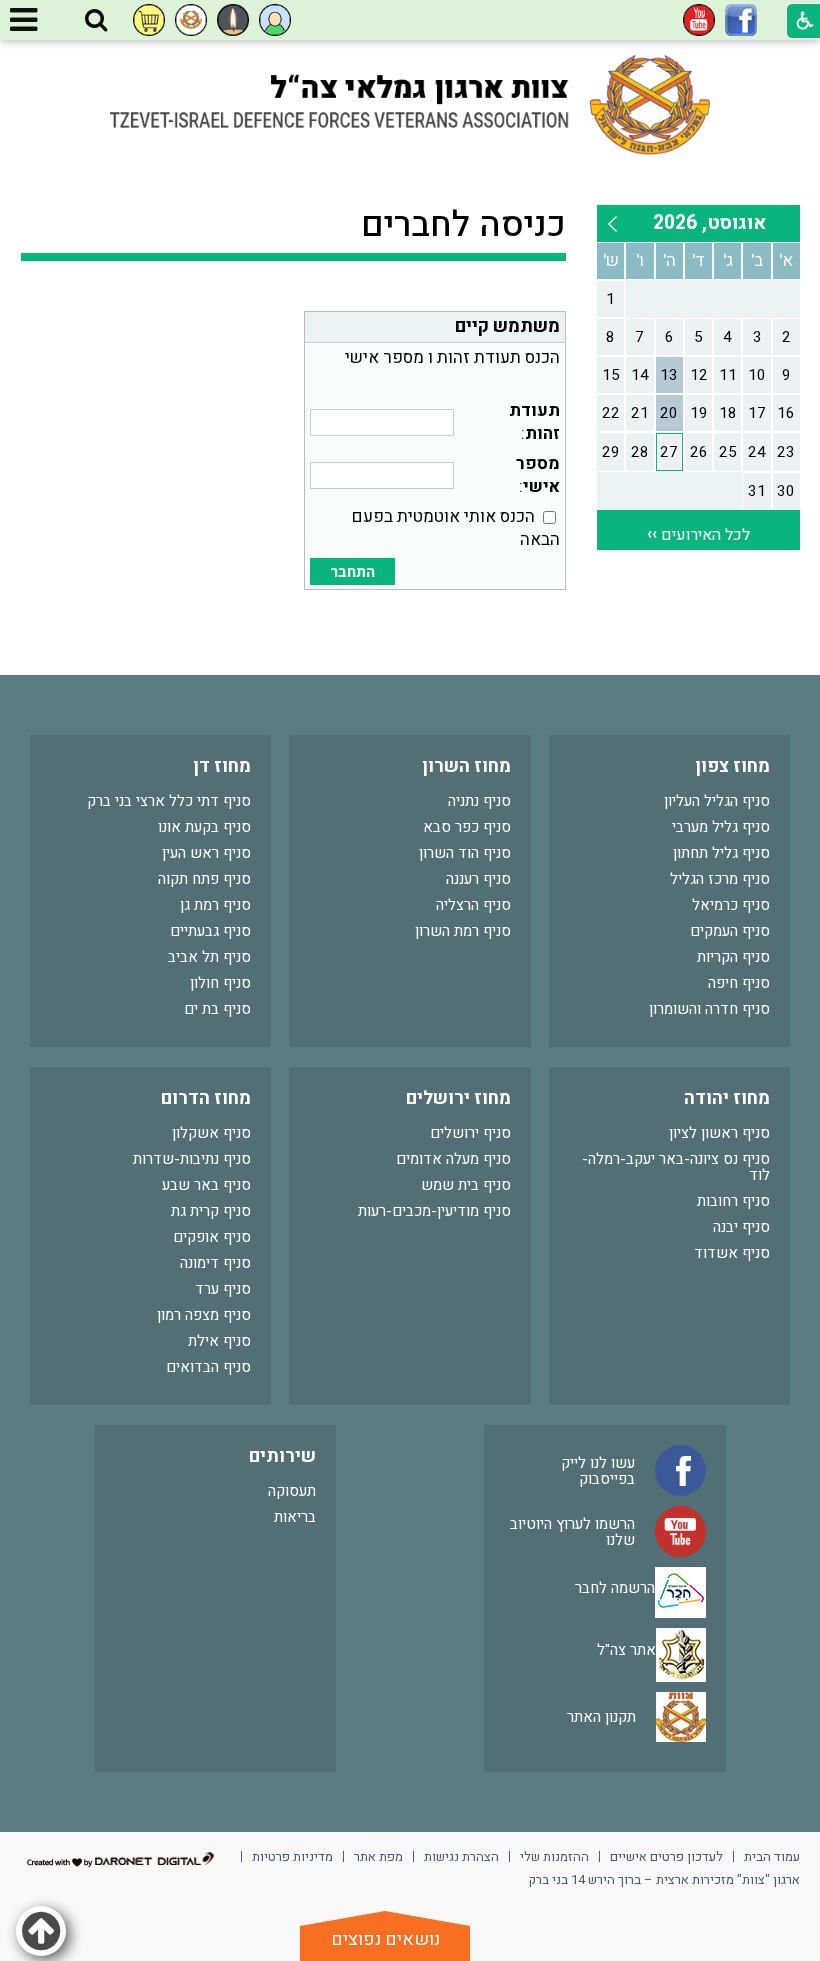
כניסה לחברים (463, 225)
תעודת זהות (534, 422)
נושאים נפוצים (385, 1939)
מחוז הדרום (206, 1098)
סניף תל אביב (209, 957)
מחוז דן (222, 766)
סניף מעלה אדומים (453, 1159)
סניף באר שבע (206, 1185)
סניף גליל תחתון (721, 853)
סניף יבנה (741, 1227)
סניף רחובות (733, 1201)
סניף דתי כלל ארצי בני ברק (169, 801)
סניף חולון (220, 983)
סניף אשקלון (211, 1133)
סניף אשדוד (732, 1253)
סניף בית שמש (466, 1185)
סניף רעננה (478, 879)
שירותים (282, 1456)
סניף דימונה (215, 1263)
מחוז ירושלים (458, 1098)
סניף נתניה (479, 801)
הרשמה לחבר (615, 1588)
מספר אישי (538, 475)
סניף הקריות (733, 957)
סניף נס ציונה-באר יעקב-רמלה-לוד (676, 1167)
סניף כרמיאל (731, 905)
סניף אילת (219, 1341)
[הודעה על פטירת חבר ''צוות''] (233, 20)
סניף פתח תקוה (204, 879)
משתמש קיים (507, 326)
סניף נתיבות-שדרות (192, 1159)
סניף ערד (223, 1289)
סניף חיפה (739, 983)
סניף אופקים (212, 1237)
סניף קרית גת (211, 1211)
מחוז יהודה (727, 1098)
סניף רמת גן (215, 905)
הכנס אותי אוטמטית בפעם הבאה (456, 528)
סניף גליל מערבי (721, 827)
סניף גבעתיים (210, 931)
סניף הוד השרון (465, 853)
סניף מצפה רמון (204, 1315)
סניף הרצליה (473, 905)
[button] (96, 21)
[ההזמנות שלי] (149, 20)
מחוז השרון (466, 766)
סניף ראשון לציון (719, 1133)
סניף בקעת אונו (204, 827)
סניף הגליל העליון (717, 801)
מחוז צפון (732, 766)
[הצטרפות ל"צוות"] (191, 20)
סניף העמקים (730, 931)
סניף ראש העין (206, 853)
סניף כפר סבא (467, 827)
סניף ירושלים (470, 1133)
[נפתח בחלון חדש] (741, 20)
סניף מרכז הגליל (720, 879)
